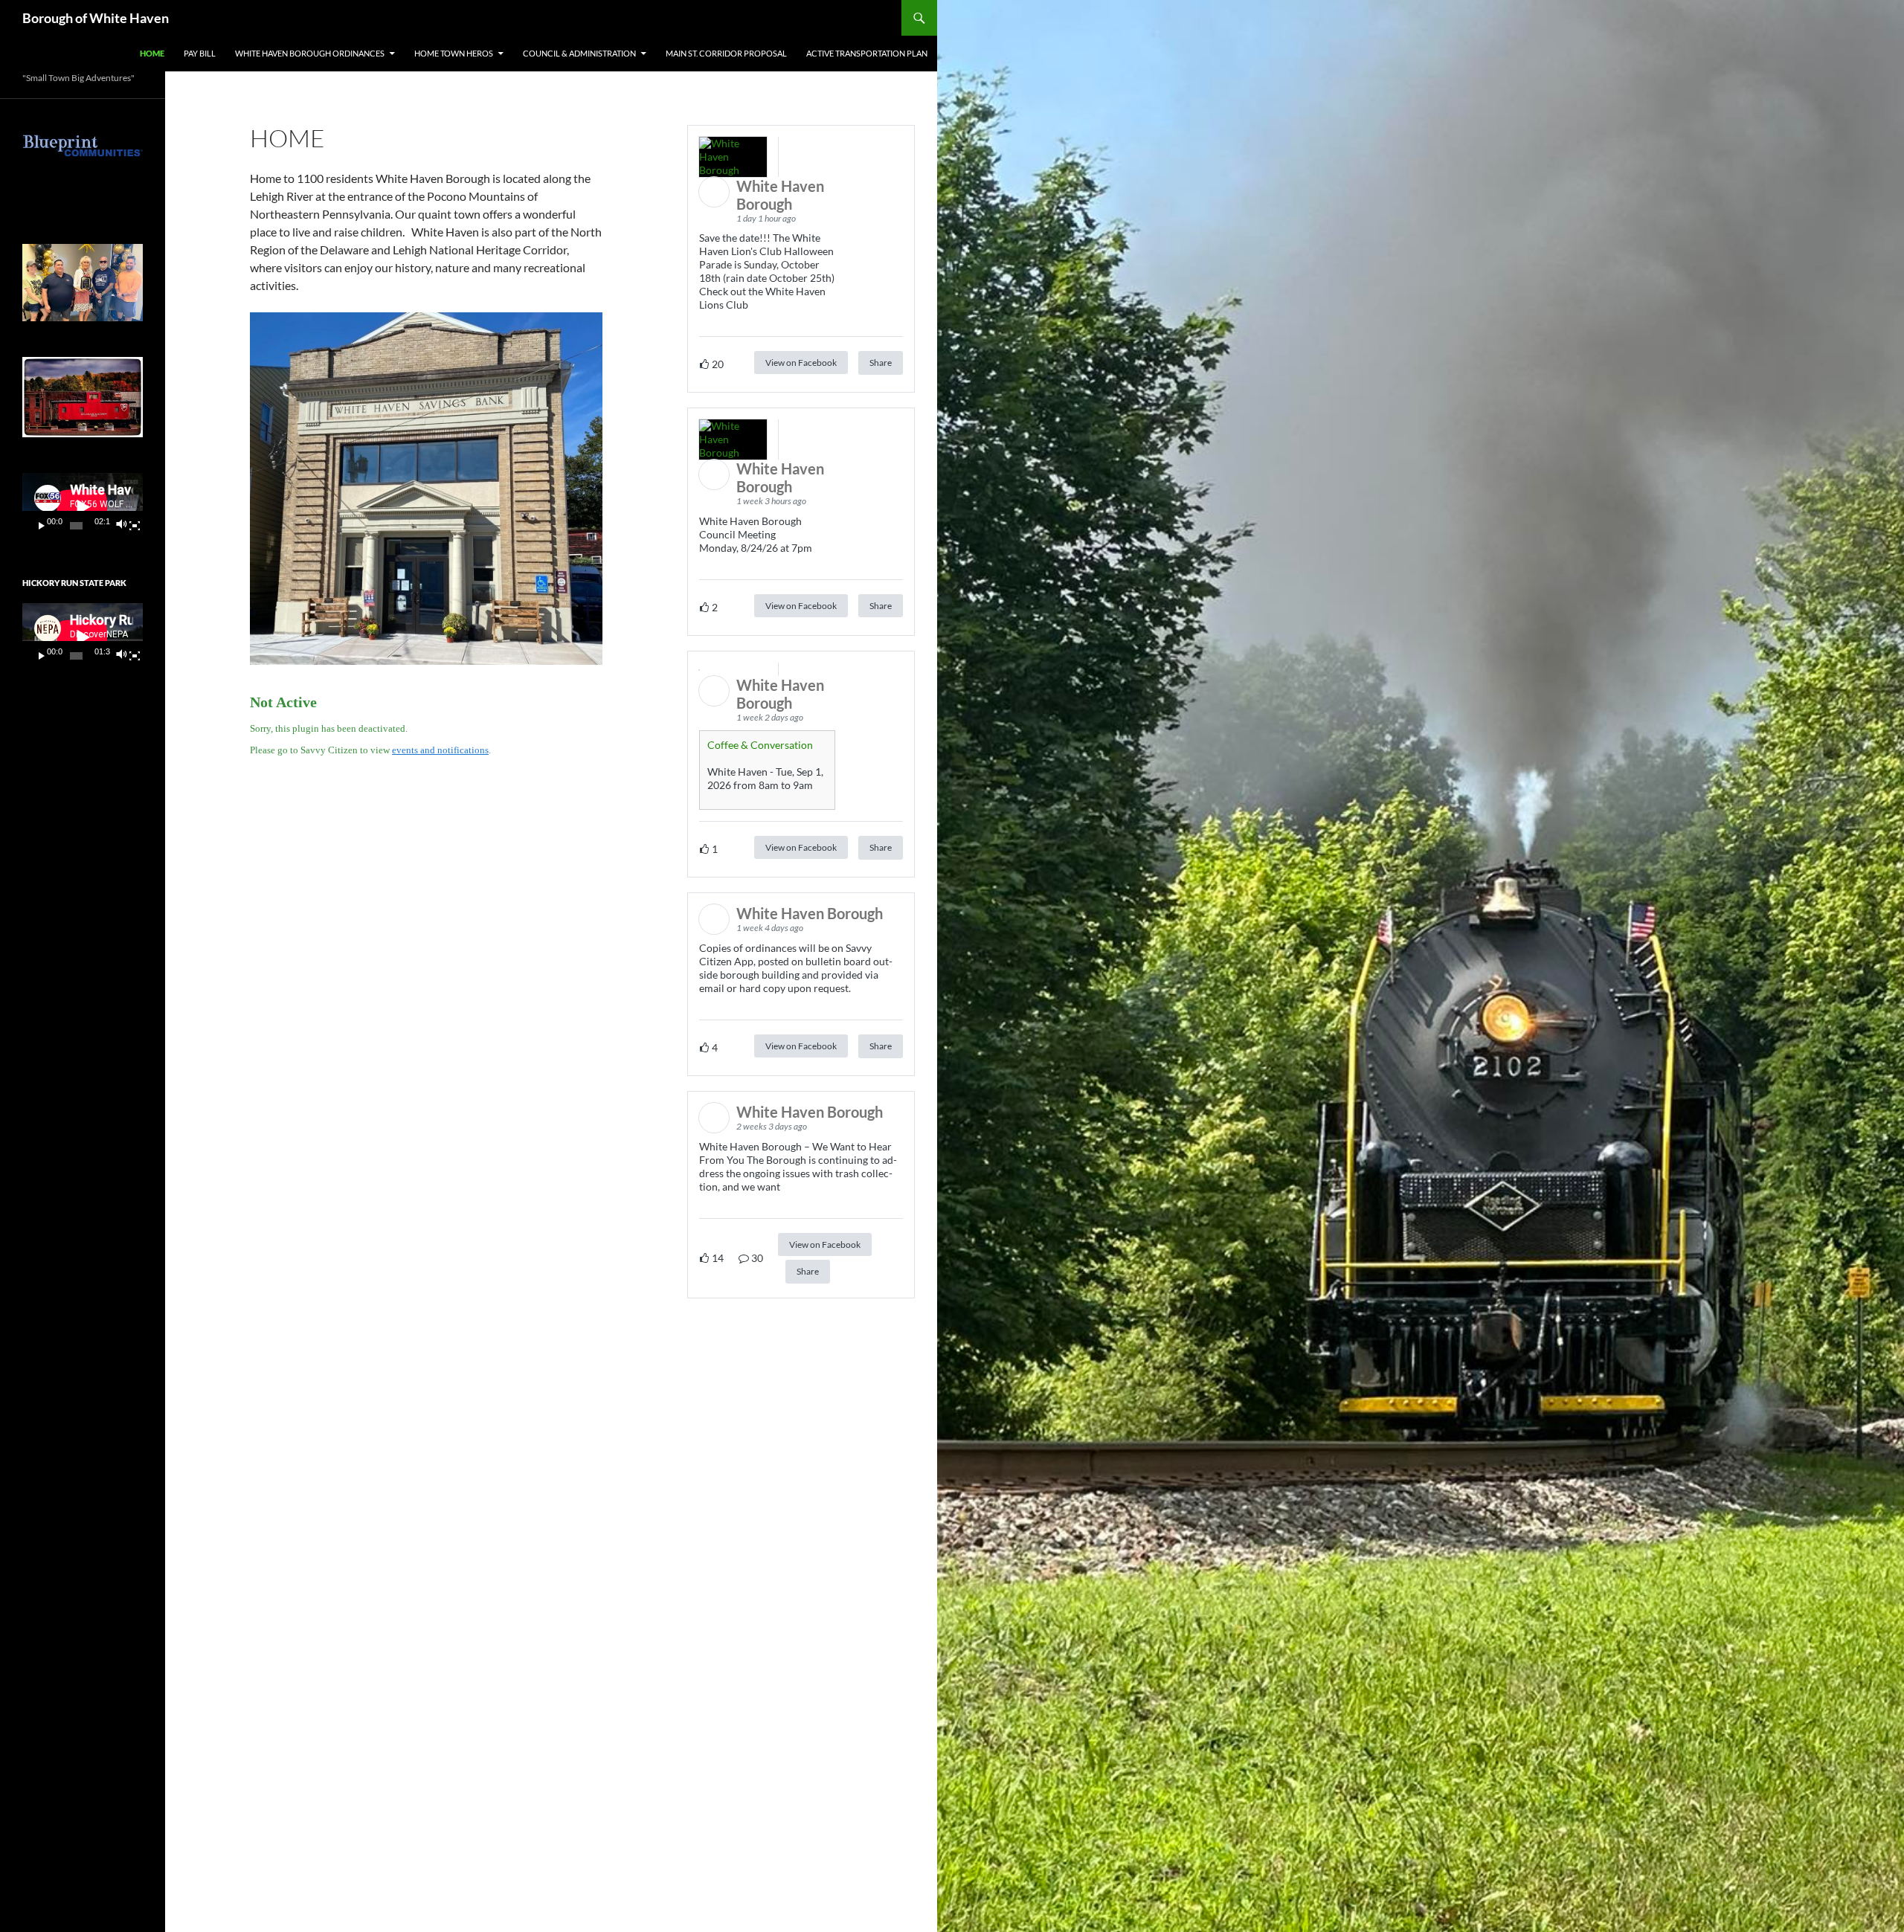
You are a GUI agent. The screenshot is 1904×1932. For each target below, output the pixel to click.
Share (881, 363)
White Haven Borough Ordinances (310, 53)
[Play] (42, 526)
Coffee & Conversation (760, 745)
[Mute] (121, 526)
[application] (83, 507)
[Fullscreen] (135, 526)
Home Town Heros (454, 53)
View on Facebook (801, 363)
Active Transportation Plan (867, 53)
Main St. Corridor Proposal (726, 53)
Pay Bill (200, 53)
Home (152, 53)
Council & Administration (579, 53)
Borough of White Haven (96, 18)
